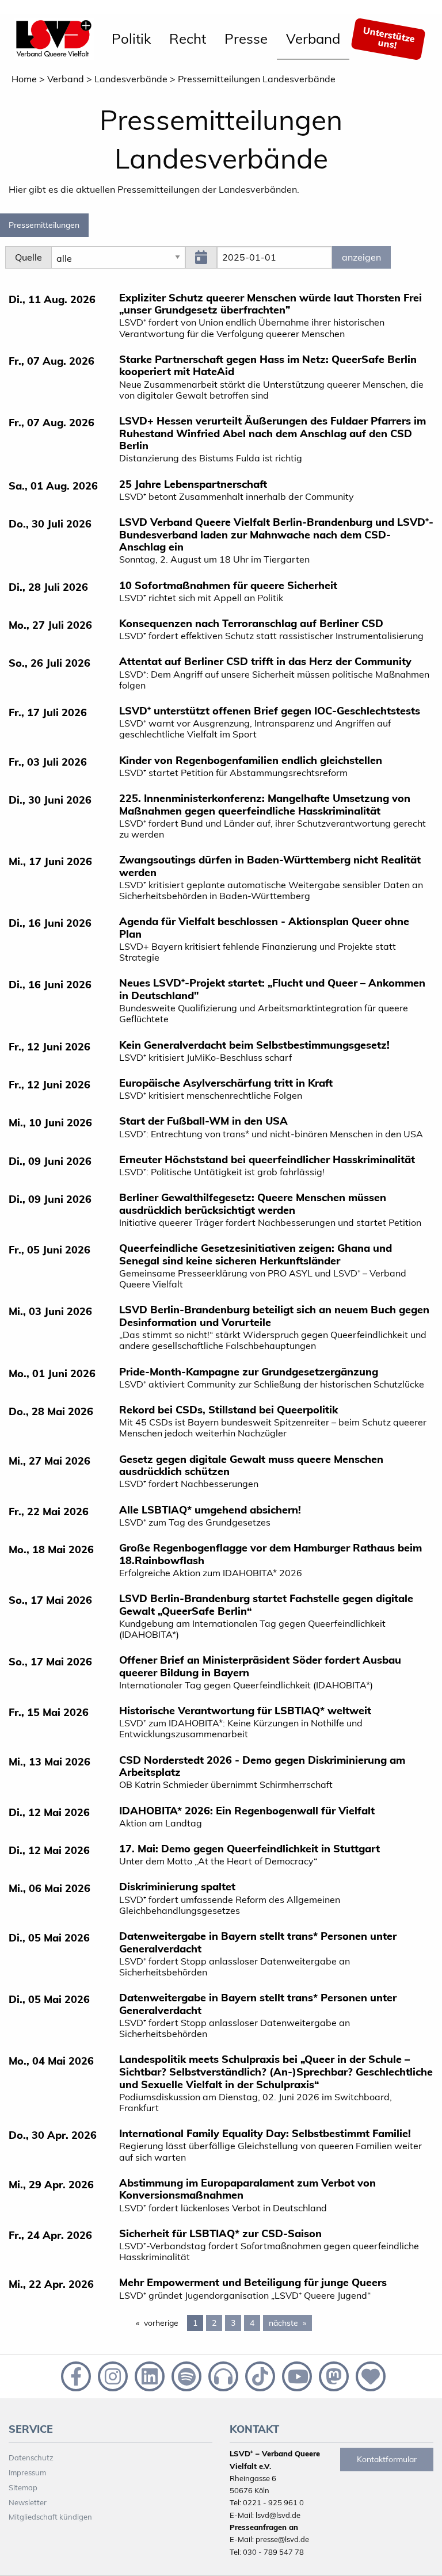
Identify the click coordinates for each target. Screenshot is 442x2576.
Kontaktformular (387, 2459)
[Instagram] (112, 2375)
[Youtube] (296, 2375)
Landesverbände (131, 79)
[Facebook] (75, 2375)
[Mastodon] (333, 2375)
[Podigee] (222, 2375)
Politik (131, 39)
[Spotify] (185, 2375)
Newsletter (28, 2502)
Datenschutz (31, 2457)
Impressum (27, 2472)
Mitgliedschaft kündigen (50, 2517)
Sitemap (23, 2487)
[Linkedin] (148, 2375)
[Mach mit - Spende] (368, 2375)
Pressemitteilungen (44, 225)
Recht (188, 39)
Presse (246, 39)
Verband (313, 39)
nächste (290, 2323)
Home (24, 79)
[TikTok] (259, 2375)
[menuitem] (131, 39)
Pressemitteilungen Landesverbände (257, 79)
